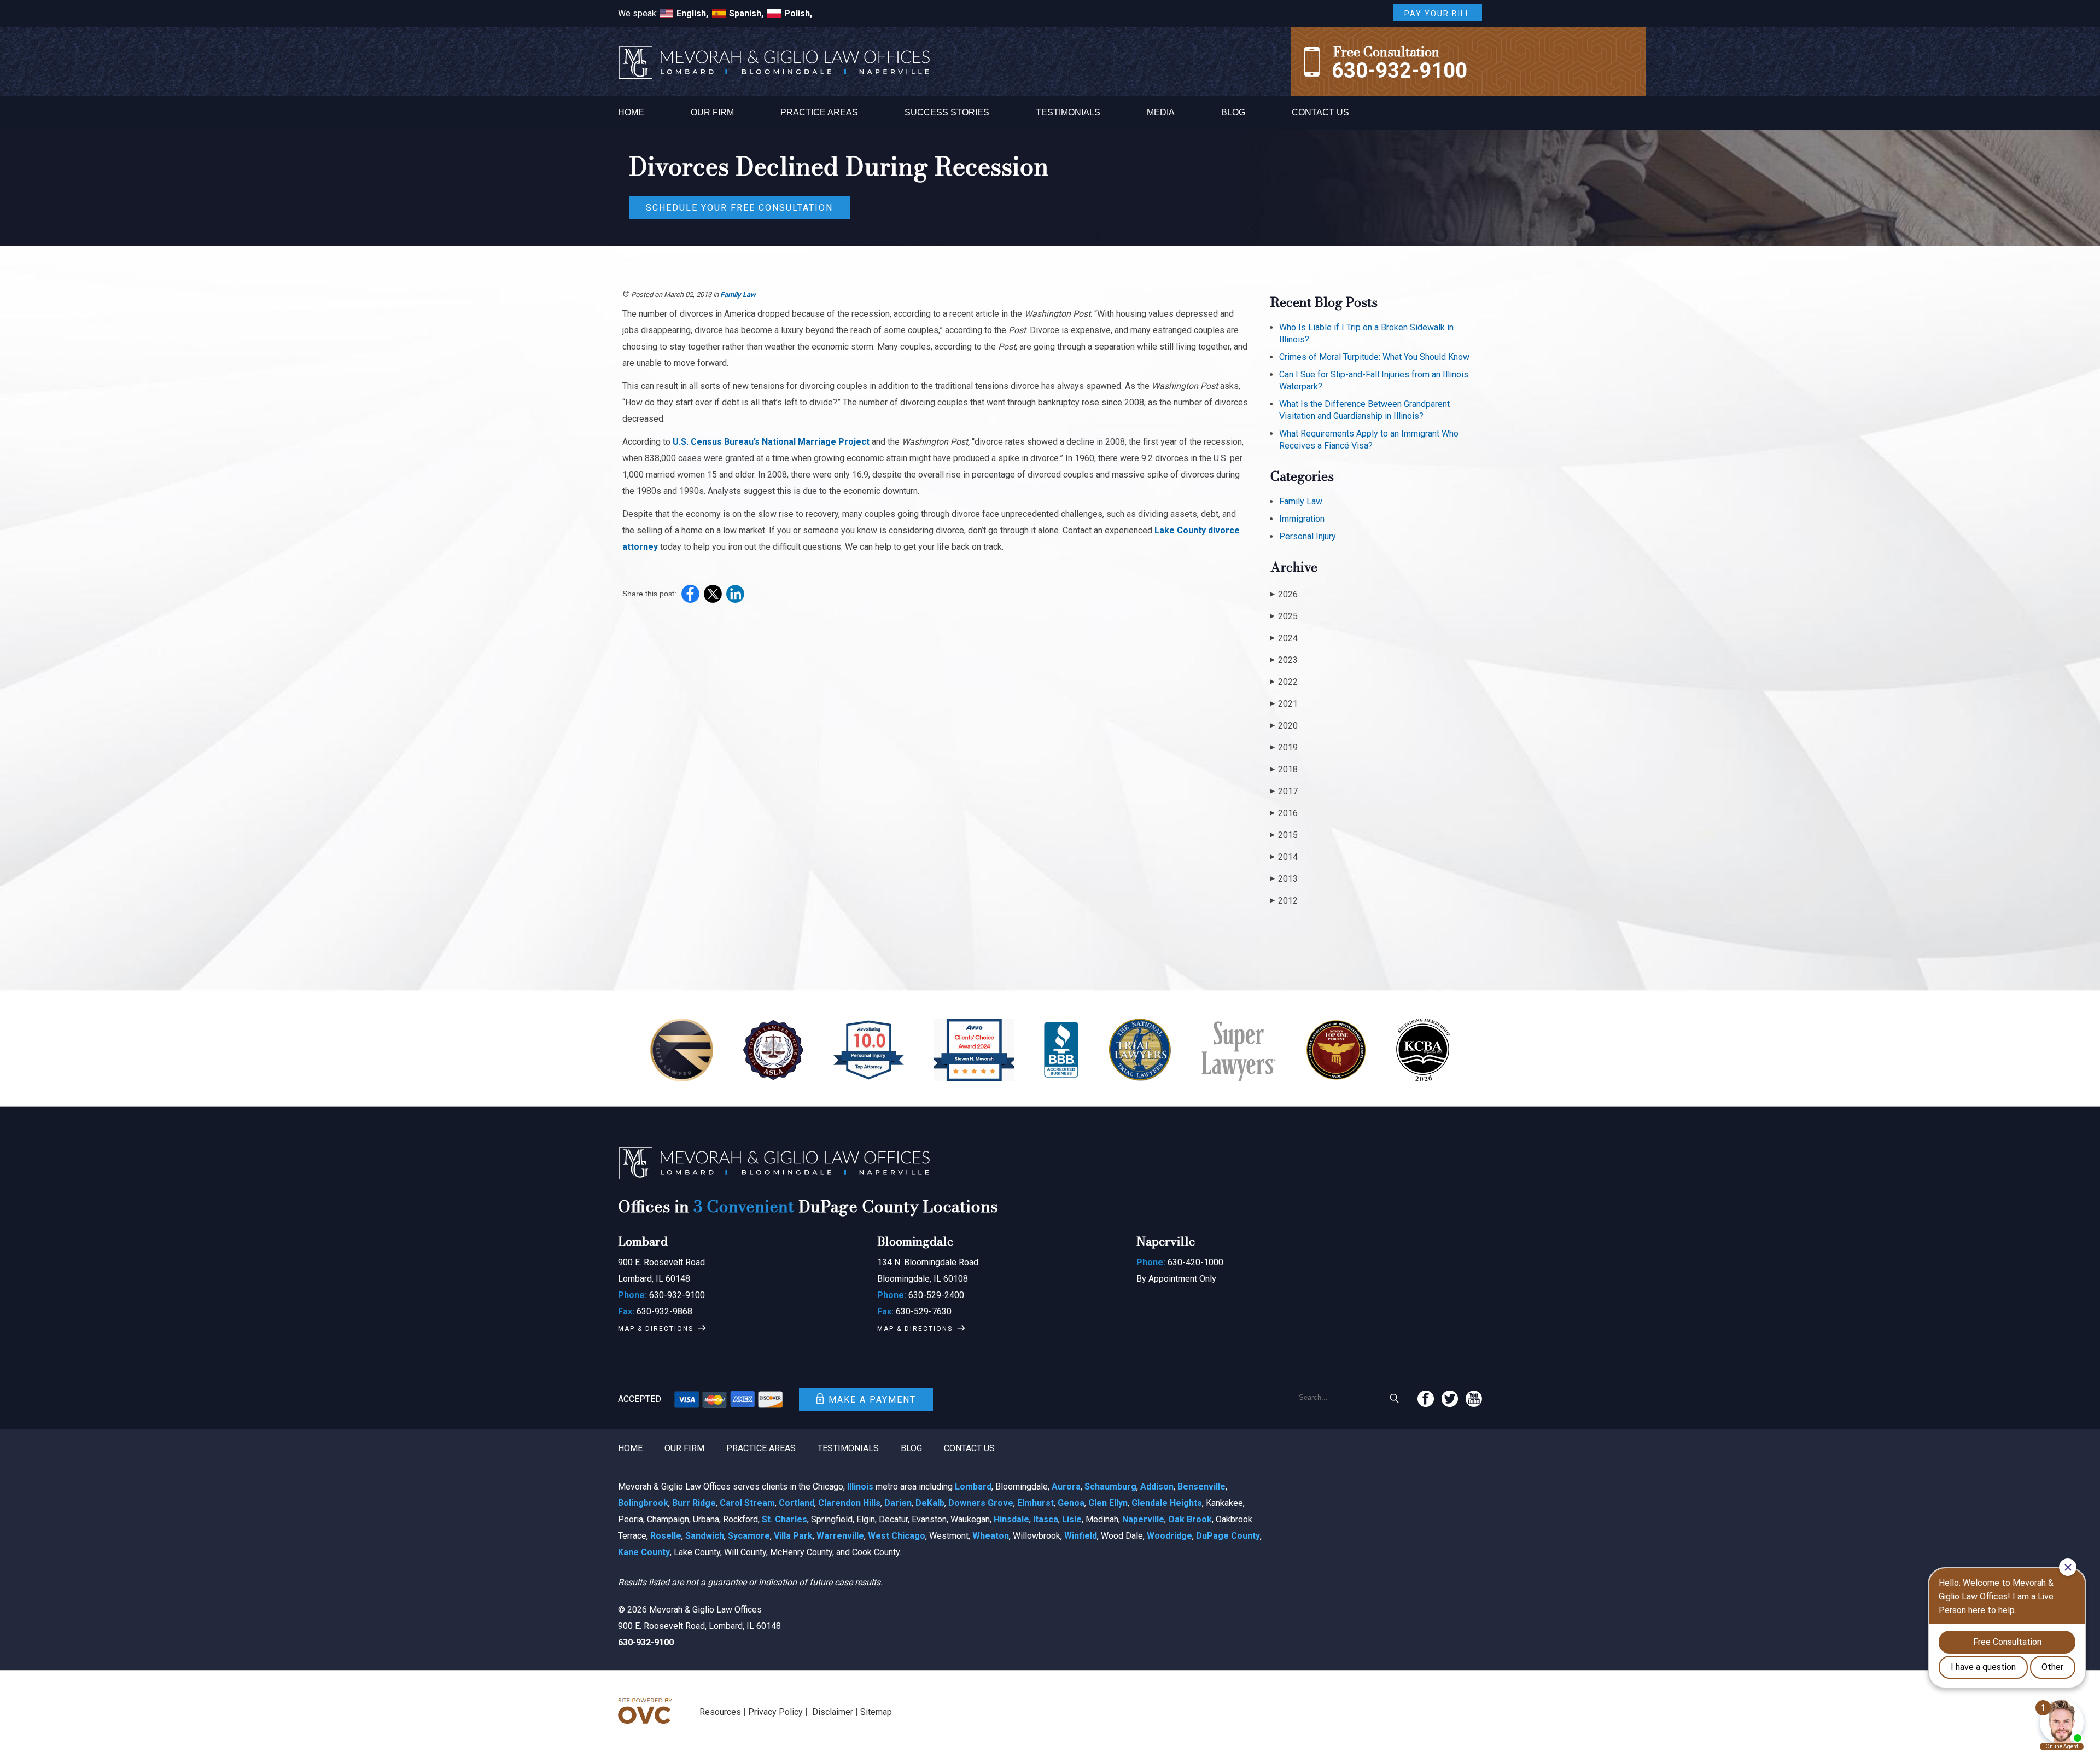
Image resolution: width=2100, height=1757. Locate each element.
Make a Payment (872, 1400)
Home (631, 112)
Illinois (860, 1487)
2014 (1284, 857)
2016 (1284, 813)
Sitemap (876, 1712)
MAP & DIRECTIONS (656, 1329)
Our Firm (712, 112)
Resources (720, 1712)
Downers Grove (981, 1503)
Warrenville (840, 1536)
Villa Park (793, 1536)
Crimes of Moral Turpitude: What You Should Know (1374, 357)
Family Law (738, 295)
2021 (1284, 704)
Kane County (644, 1552)
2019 (1284, 747)
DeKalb (930, 1503)
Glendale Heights (1167, 1503)
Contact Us (1320, 112)
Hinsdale (1011, 1519)
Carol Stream (747, 1503)
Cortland (797, 1503)
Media (1161, 112)
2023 (1284, 660)
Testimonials (1068, 112)
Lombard (973, 1487)
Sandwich (705, 1536)
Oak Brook (1190, 1519)
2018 (1284, 769)
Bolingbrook (643, 1503)
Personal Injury (1308, 536)
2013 (1284, 879)
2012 (1284, 901)
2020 (1284, 726)
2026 (1284, 594)
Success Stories (947, 112)
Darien (898, 1503)
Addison (1157, 1487)
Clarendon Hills (849, 1503)
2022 (1284, 682)
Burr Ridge (694, 1503)
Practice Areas (819, 112)
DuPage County (1228, 1536)
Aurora (1066, 1487)
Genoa (1071, 1503)
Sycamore (749, 1536)
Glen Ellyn (1108, 1503)
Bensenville (1201, 1487)
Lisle (1072, 1519)
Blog (1233, 112)
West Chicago (897, 1536)
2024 (1284, 638)
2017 (1284, 791)
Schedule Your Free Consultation (739, 208)
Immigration (1302, 519)
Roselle (666, 1536)
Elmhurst (1036, 1503)
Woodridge (1169, 1536)
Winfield (1081, 1536)
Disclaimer (833, 1712)
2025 (1284, 616)
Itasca (1046, 1519)
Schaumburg (1110, 1487)
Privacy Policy (775, 1712)
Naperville (1143, 1519)
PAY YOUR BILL (1437, 14)
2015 (1284, 835)
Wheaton (991, 1536)
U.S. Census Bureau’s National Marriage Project (771, 442)
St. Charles (784, 1519)
